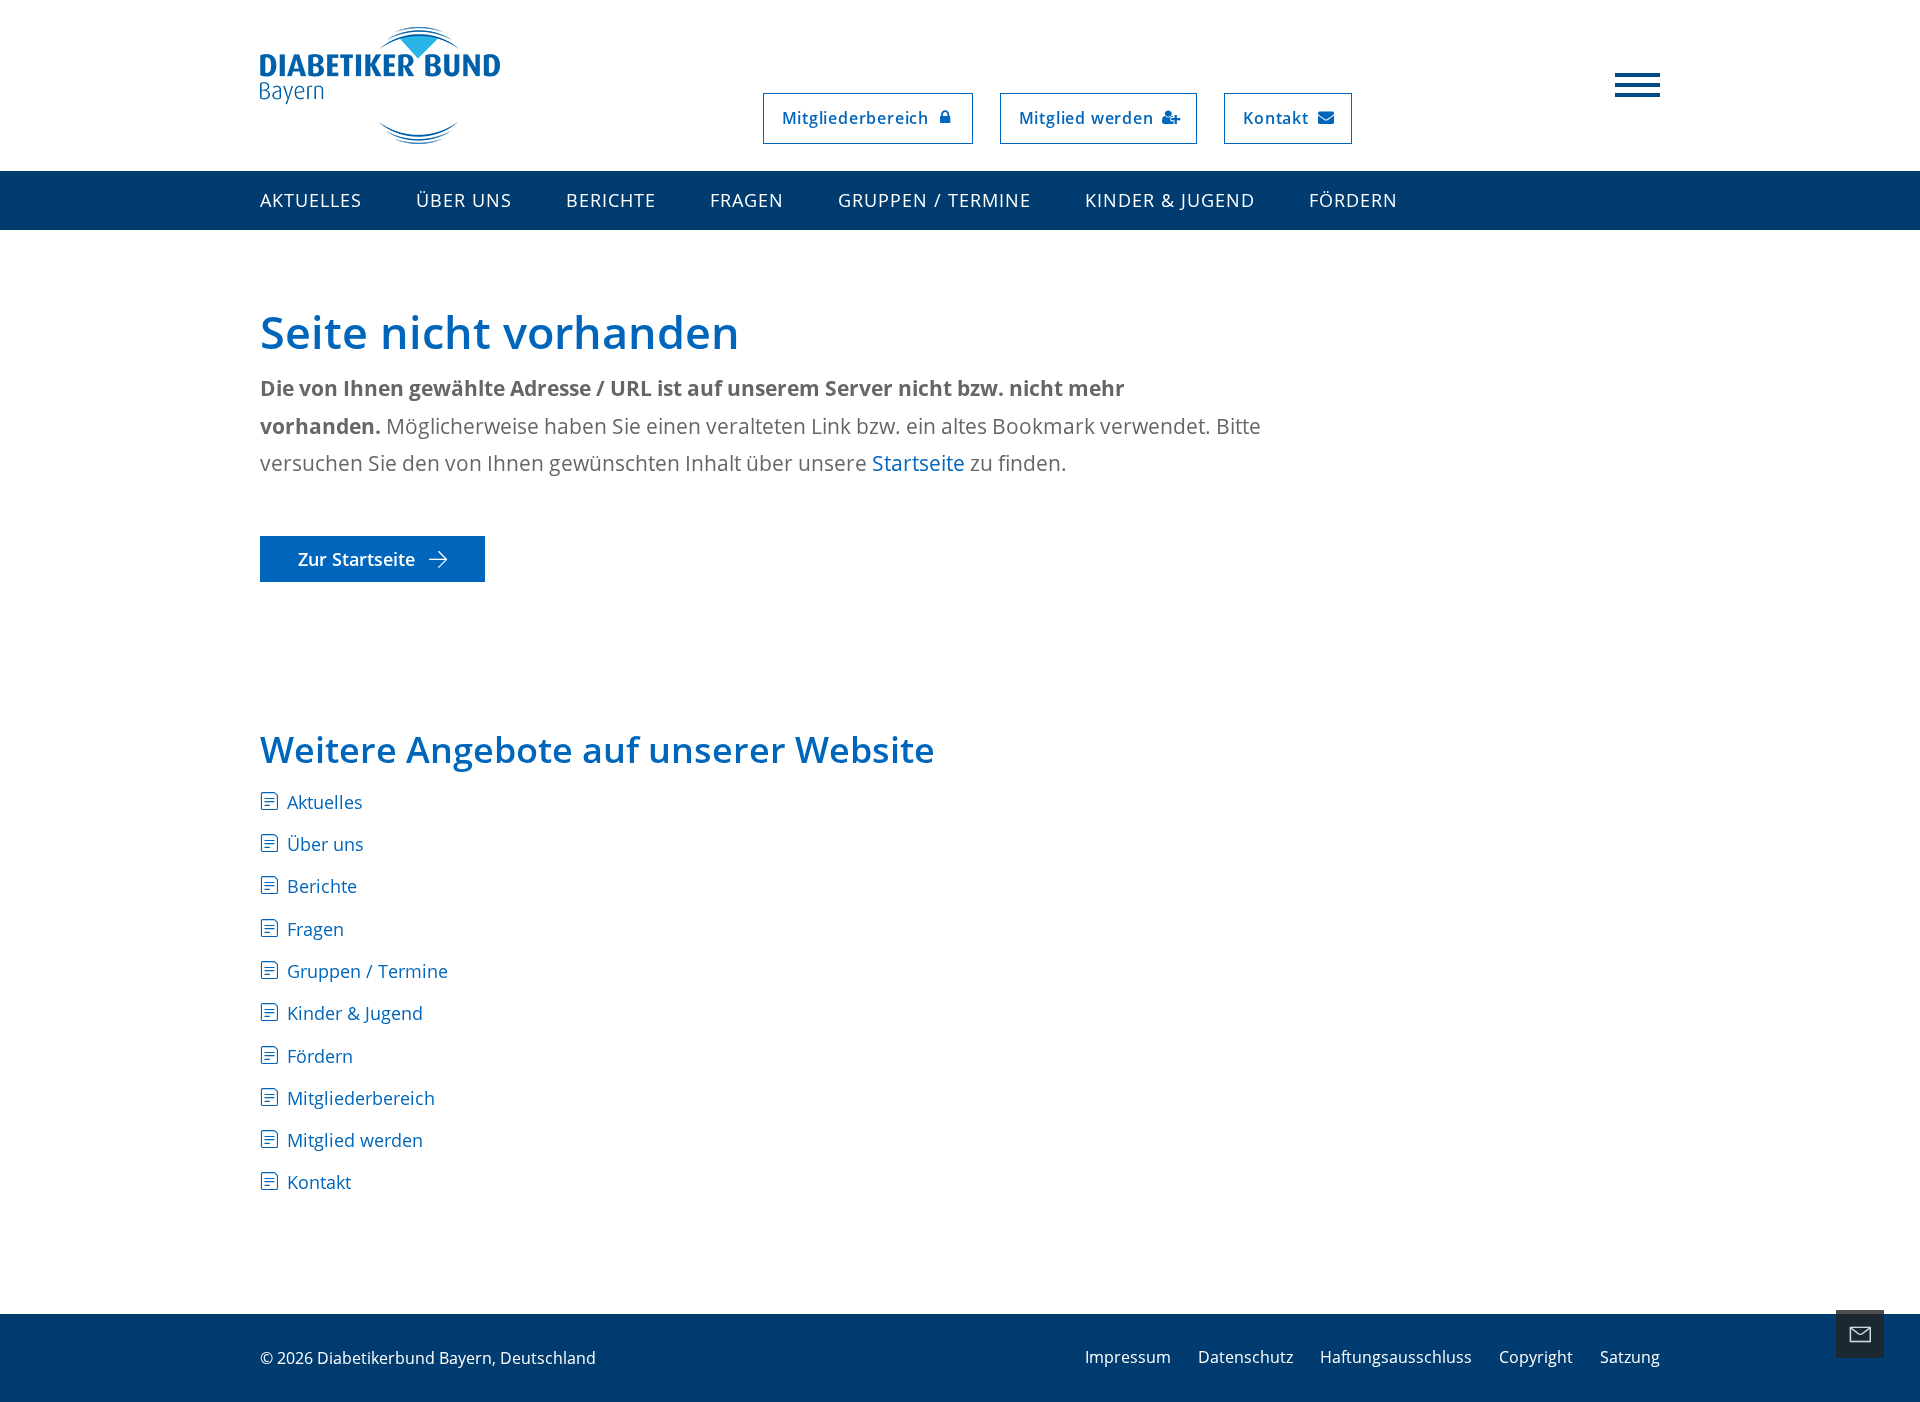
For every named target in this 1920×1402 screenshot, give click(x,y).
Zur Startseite (359, 559)
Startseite (918, 463)
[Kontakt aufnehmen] (1860, 1334)
